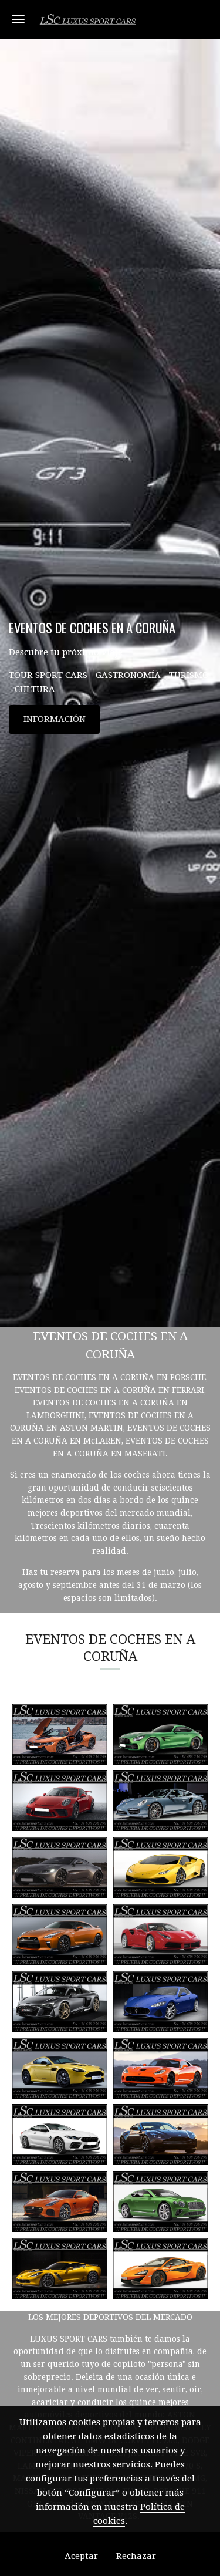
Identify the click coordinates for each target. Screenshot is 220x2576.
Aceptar (81, 2556)
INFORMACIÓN (55, 719)
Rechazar (136, 2556)
